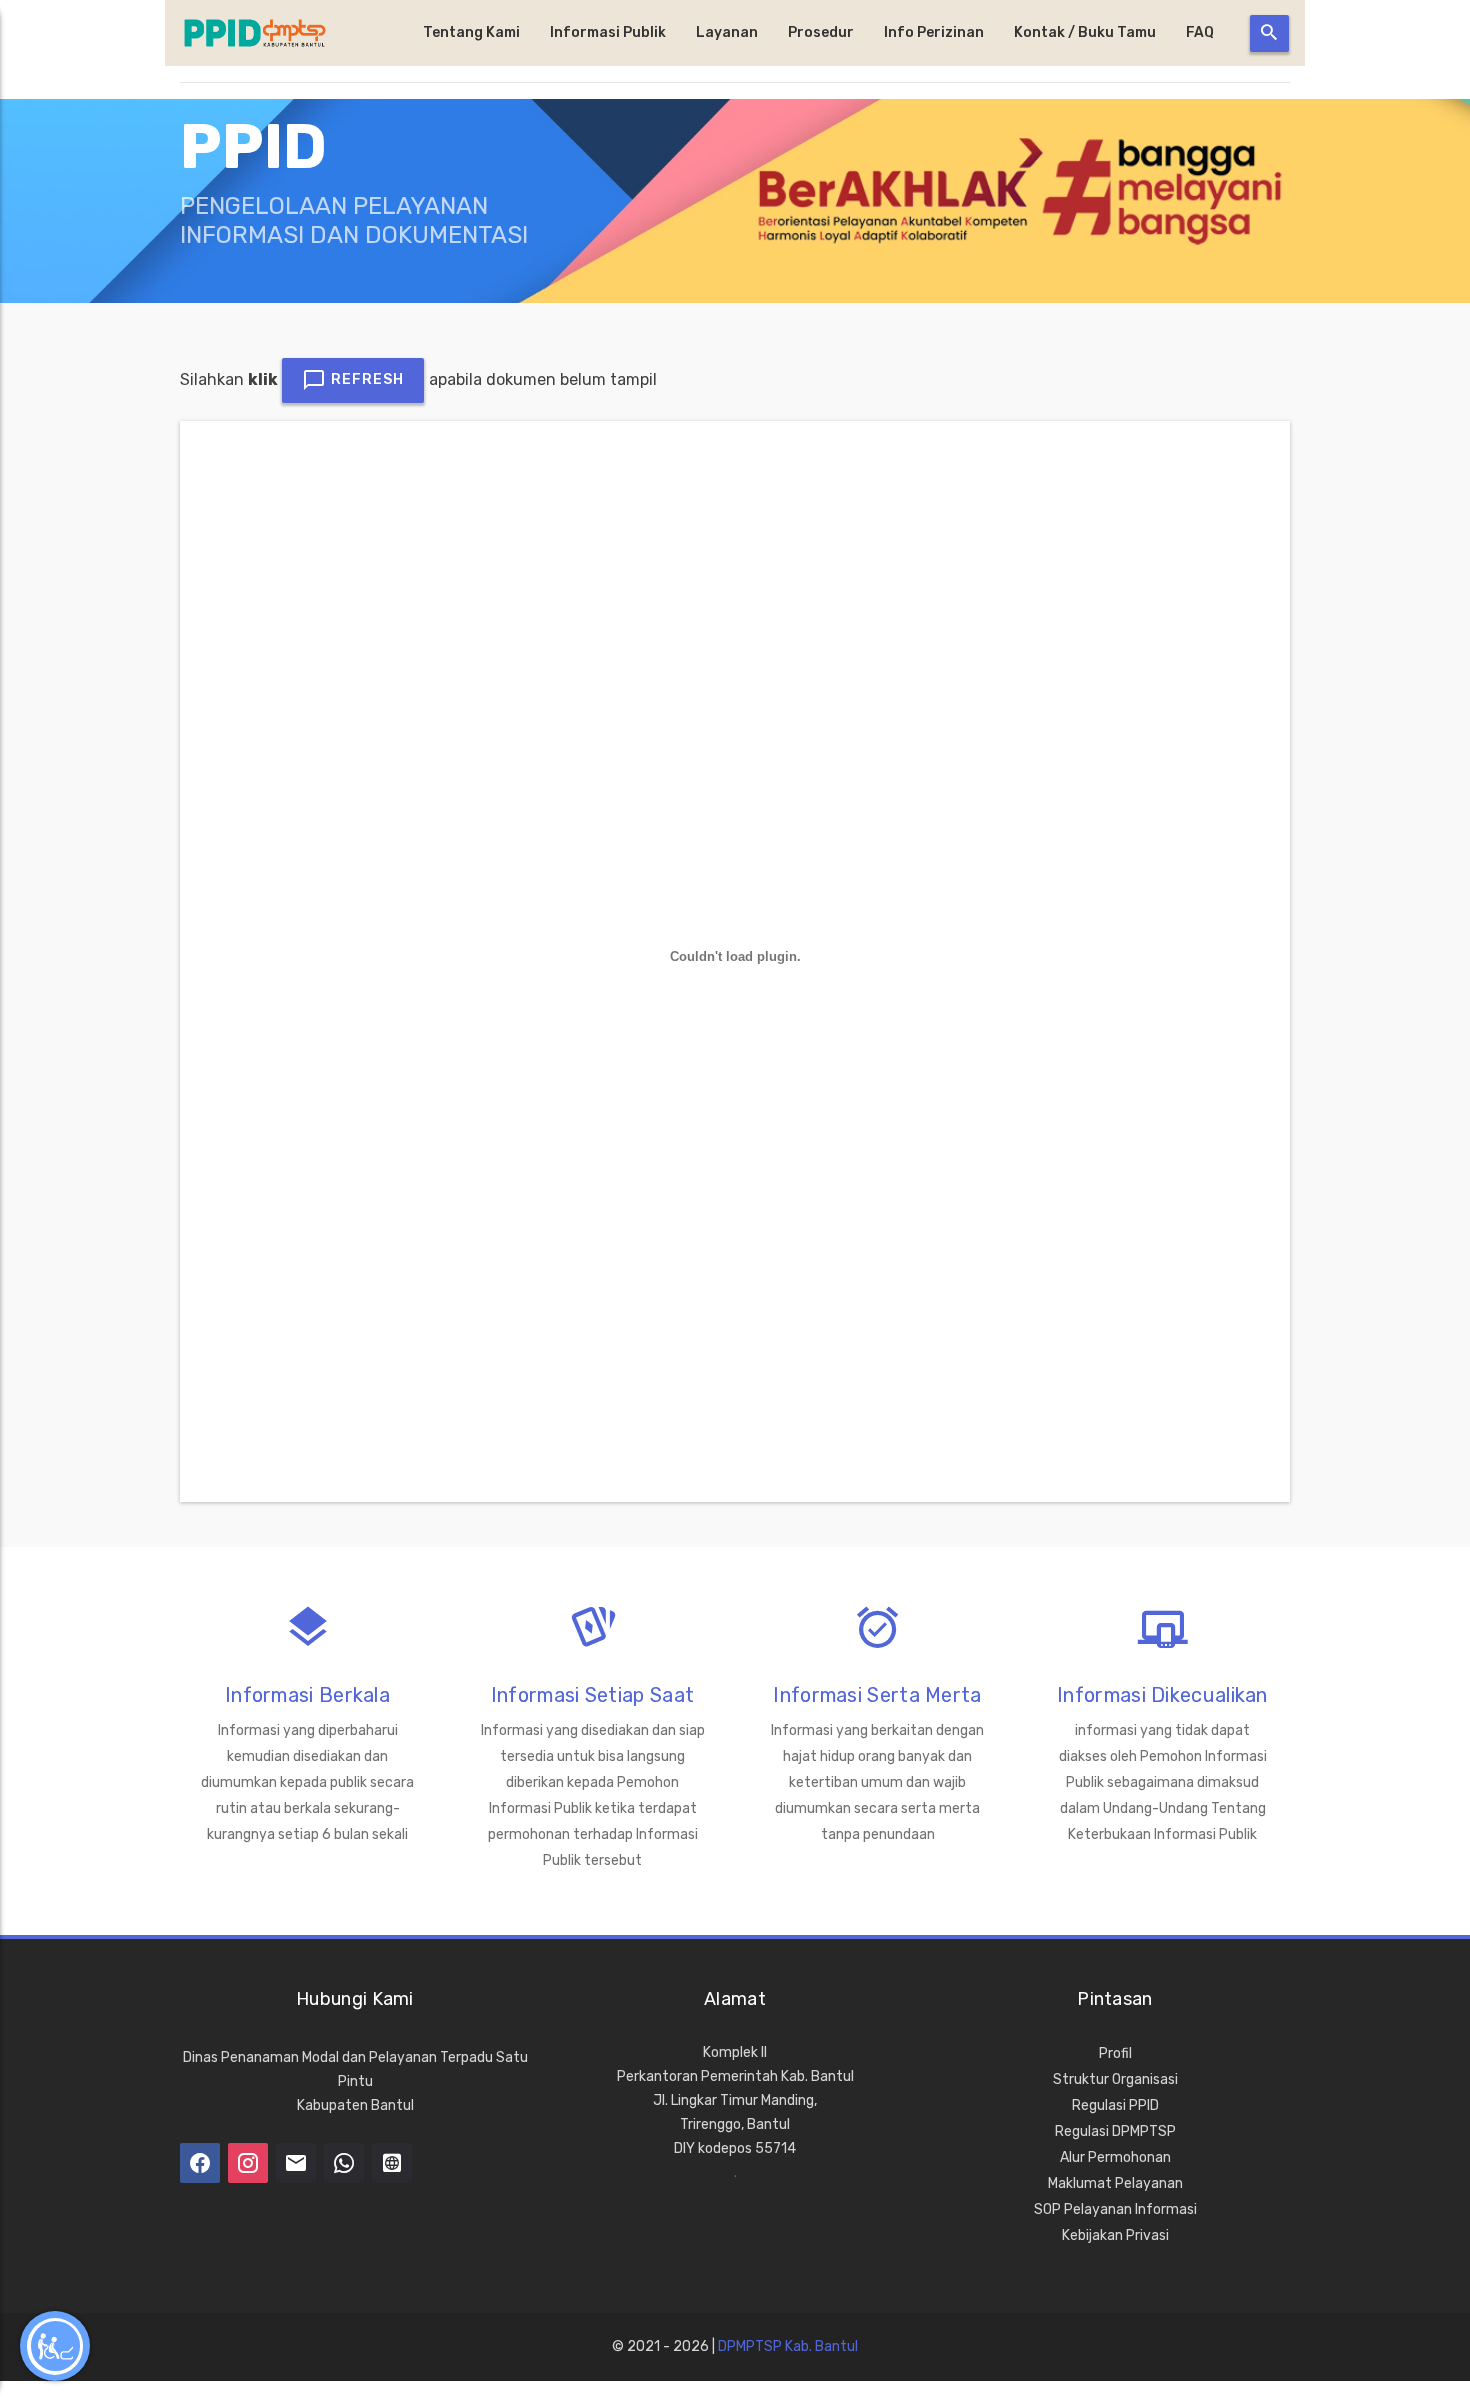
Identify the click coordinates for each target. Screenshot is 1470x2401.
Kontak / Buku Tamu (1085, 32)
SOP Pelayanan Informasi (1115, 2209)
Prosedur (821, 32)
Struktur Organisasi (1115, 2079)
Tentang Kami (471, 32)
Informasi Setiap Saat (592, 1695)
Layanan (727, 32)
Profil (1115, 2053)
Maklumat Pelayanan (1115, 2183)
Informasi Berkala (307, 1695)
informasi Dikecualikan (1162, 1695)
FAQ (1200, 32)
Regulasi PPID (1115, 2105)
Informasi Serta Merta (877, 1695)
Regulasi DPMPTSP (1115, 2131)
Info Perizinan (934, 32)
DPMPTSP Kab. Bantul (788, 2346)
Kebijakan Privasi (1115, 2235)
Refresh (365, 379)
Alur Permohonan (1115, 2157)
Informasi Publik (608, 32)
